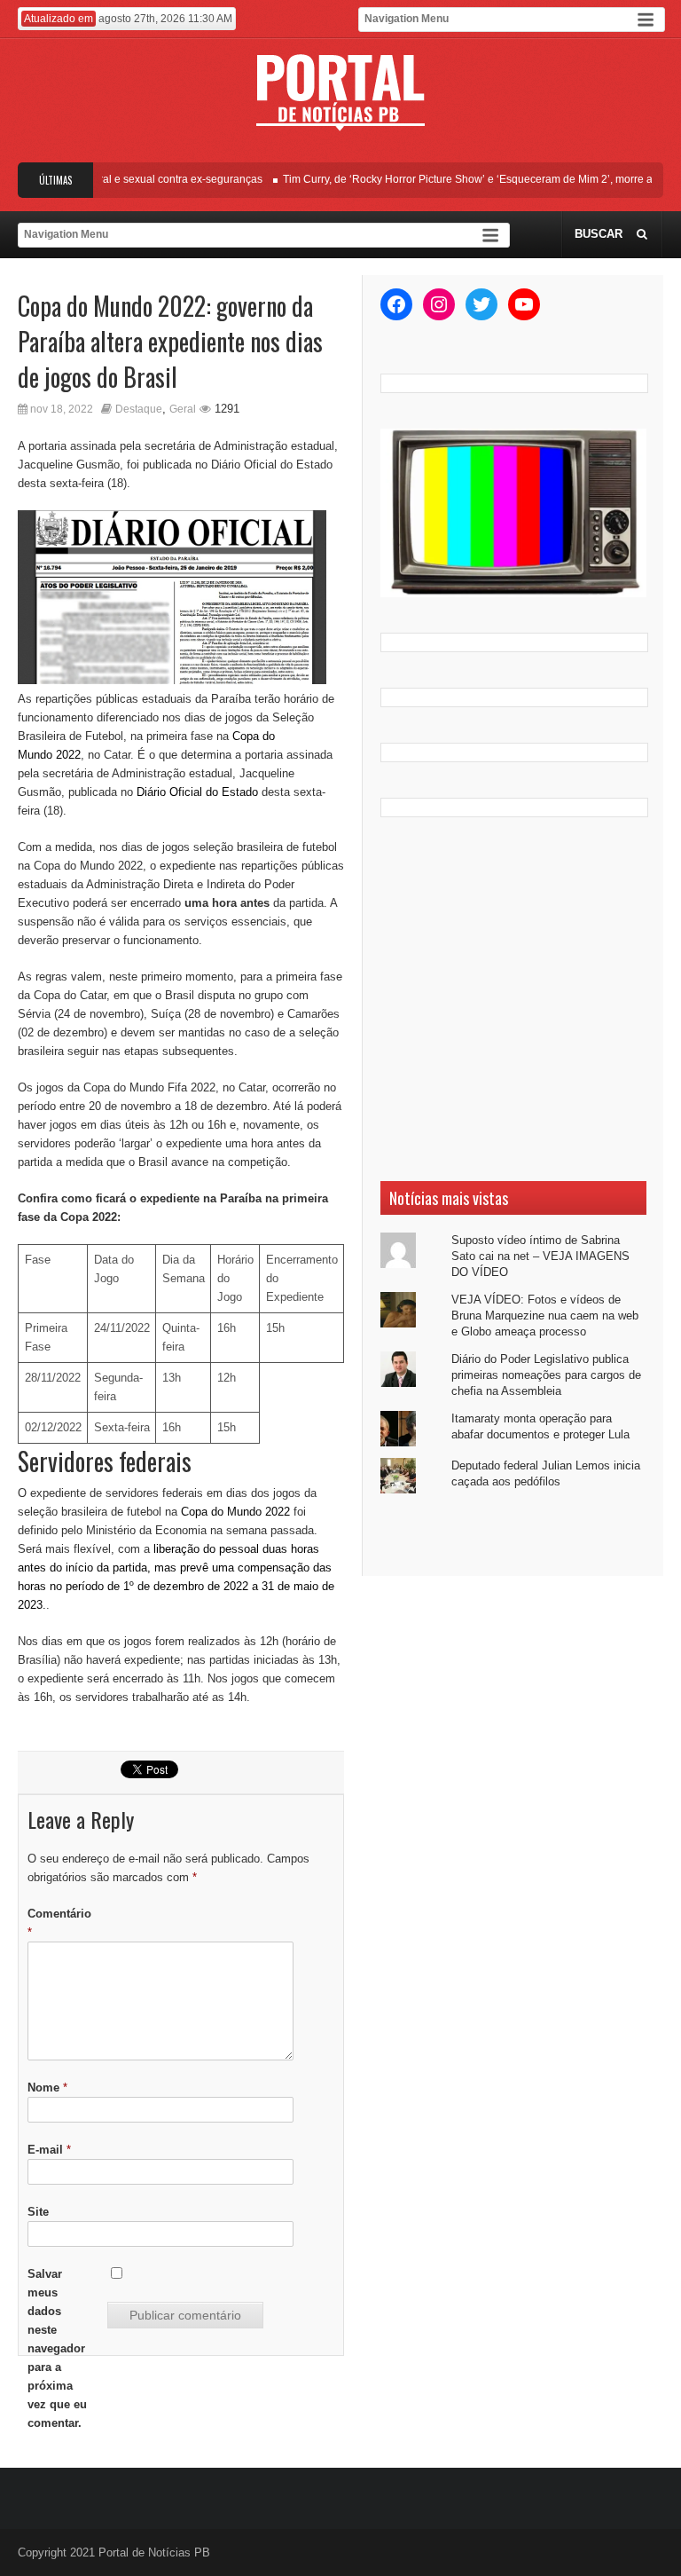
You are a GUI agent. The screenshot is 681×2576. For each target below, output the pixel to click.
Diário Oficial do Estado (197, 792)
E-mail (49, 2150)
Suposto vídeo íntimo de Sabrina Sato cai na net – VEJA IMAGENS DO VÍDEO (540, 1256)
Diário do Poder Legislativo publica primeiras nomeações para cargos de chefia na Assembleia (546, 1375)
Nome (47, 2088)
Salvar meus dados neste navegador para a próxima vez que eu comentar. (57, 2348)
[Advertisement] (513, 999)
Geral (183, 409)
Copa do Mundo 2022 (235, 1512)
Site (38, 2212)
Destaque (139, 409)
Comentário (59, 1923)
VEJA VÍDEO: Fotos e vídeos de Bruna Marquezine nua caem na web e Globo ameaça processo (545, 1316)
